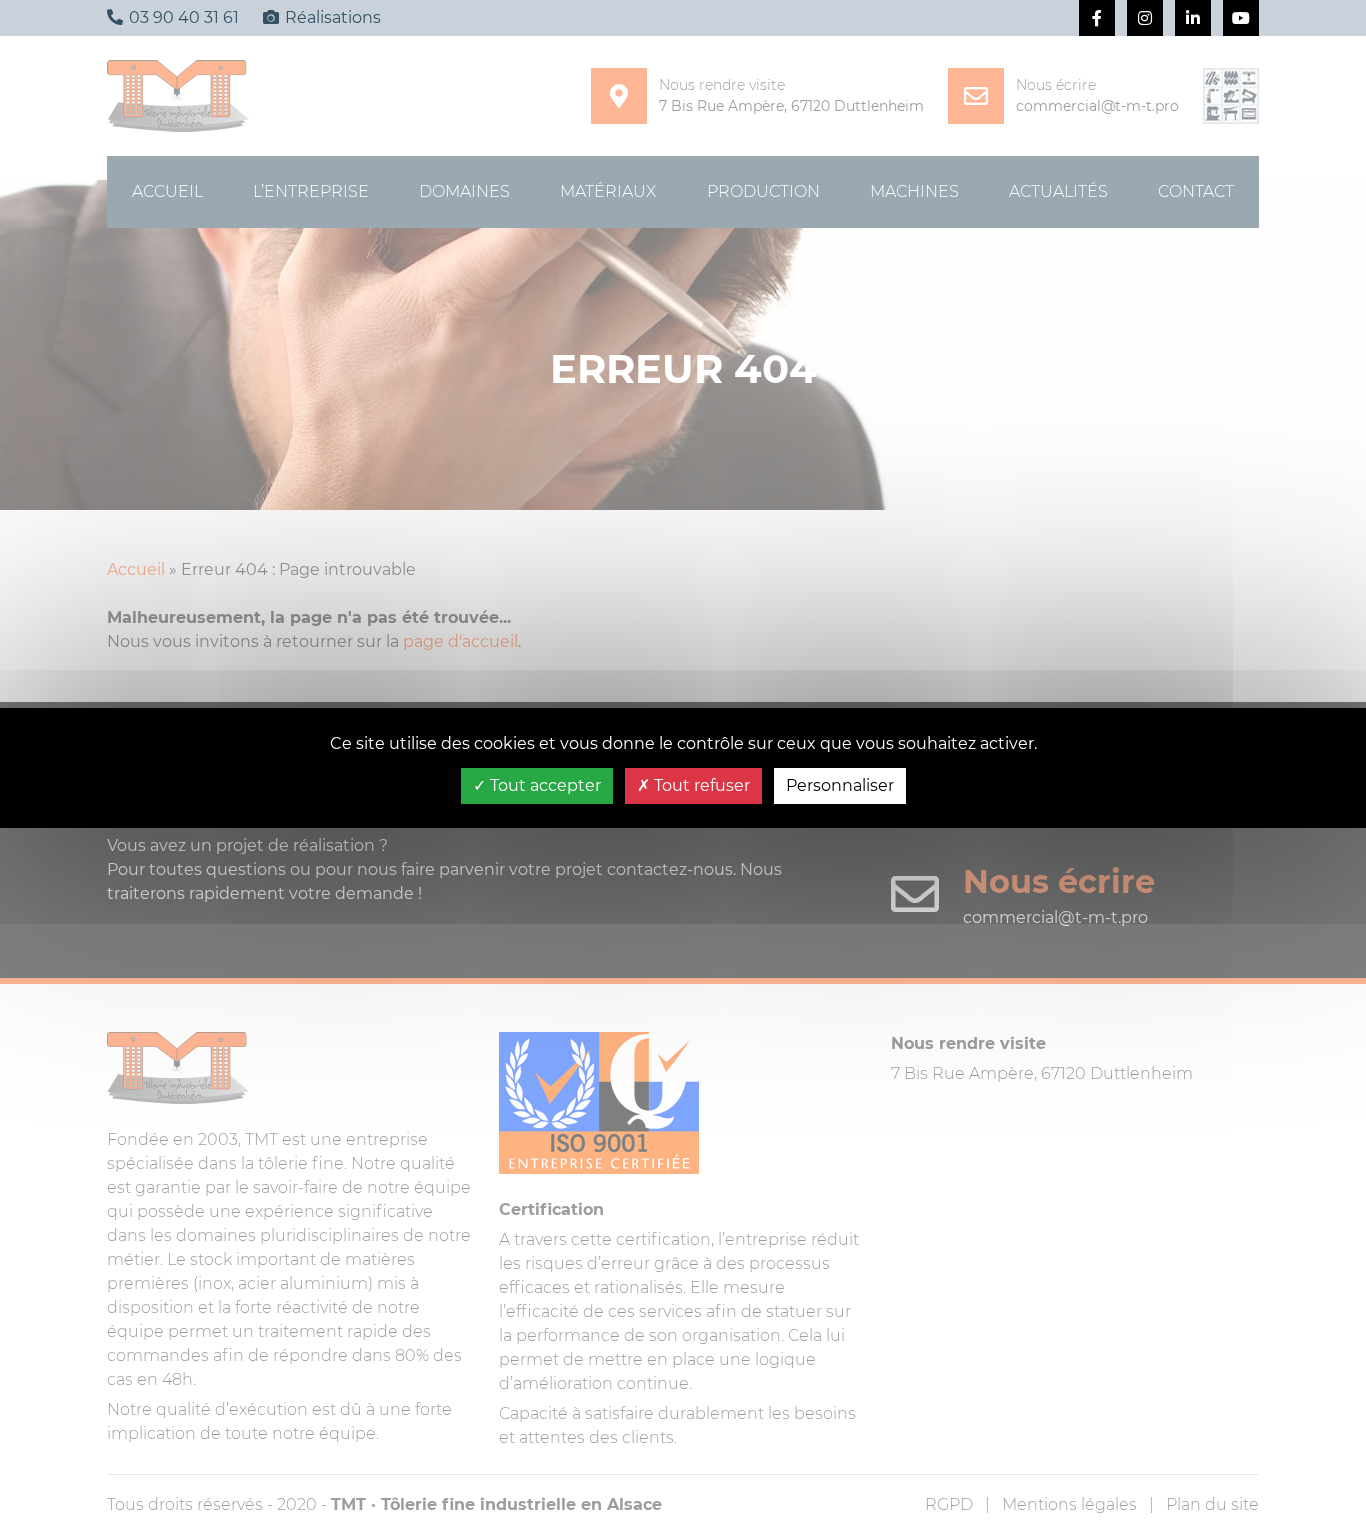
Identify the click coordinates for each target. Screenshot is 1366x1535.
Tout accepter (543, 785)
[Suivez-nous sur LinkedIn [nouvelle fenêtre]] (1193, 18)
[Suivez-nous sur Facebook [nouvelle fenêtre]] (1097, 18)
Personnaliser (840, 785)
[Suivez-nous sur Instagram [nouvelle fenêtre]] (1145, 18)
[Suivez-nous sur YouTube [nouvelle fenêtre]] (1241, 18)
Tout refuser (700, 785)
